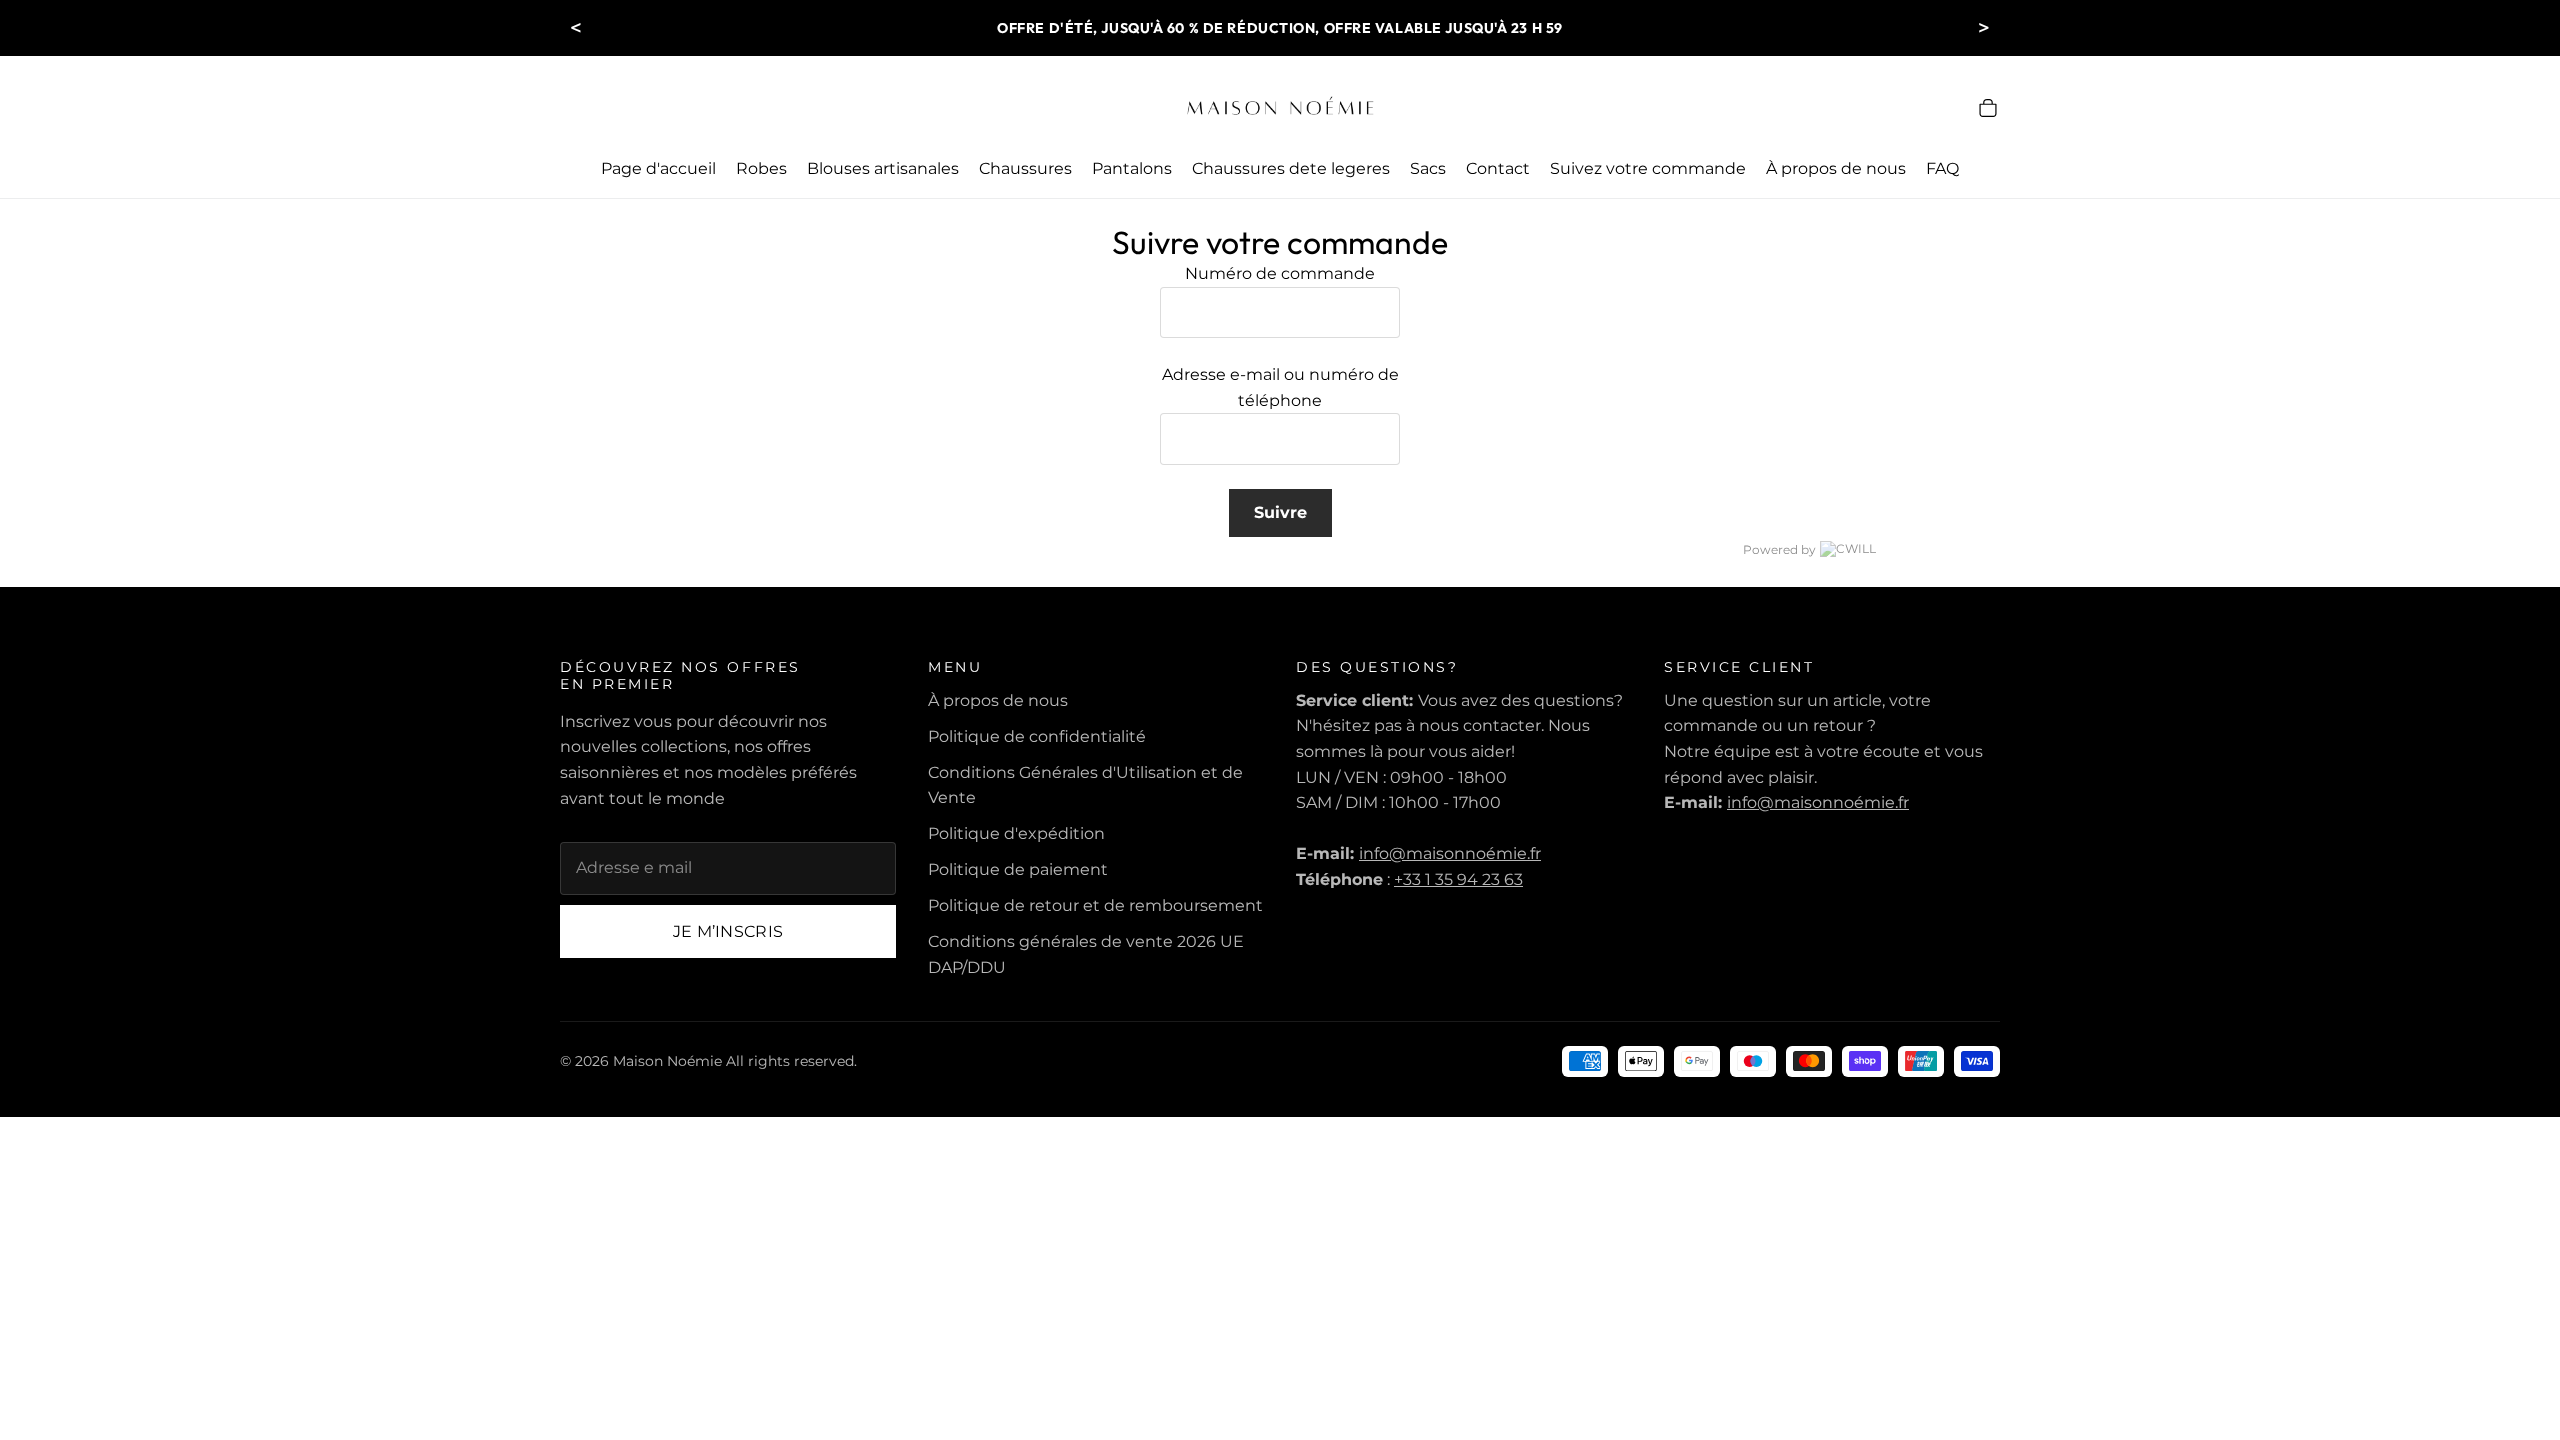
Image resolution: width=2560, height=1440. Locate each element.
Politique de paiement (1018, 869)
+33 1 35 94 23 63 (1458, 879)
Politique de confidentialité (1037, 736)
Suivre (1280, 512)
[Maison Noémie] (1280, 108)
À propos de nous (998, 700)
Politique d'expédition (1016, 833)
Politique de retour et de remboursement (1095, 905)
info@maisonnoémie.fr (1450, 853)
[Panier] (1988, 108)
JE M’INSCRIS (728, 931)
